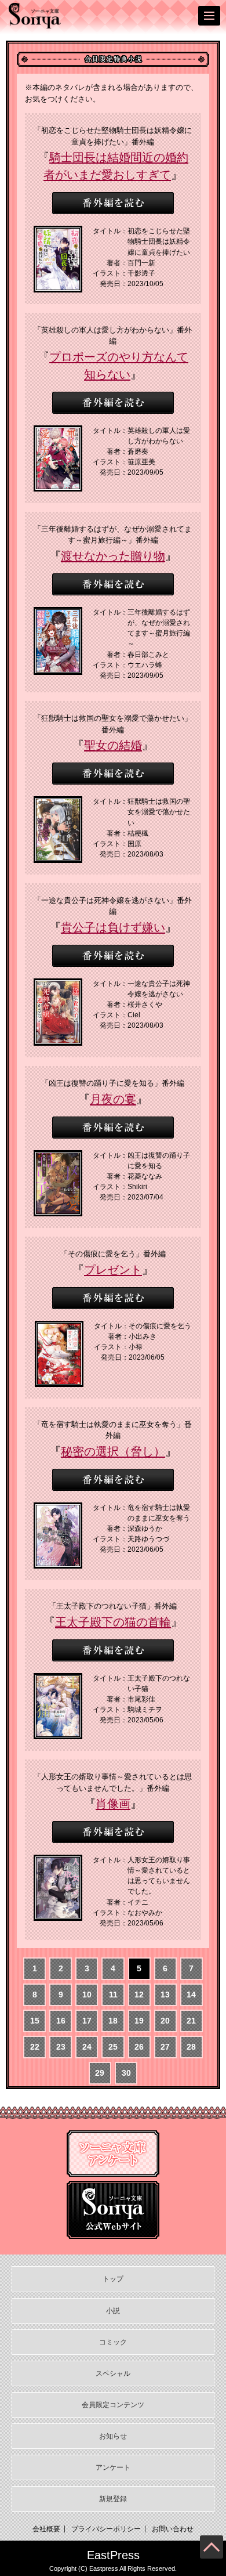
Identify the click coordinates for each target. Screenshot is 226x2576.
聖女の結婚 (113, 745)
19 (139, 2021)
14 (191, 1995)
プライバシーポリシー (106, 2529)
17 (87, 2021)
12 (139, 1995)
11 (113, 1995)
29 (100, 2073)
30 (126, 2073)
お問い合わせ (173, 2529)
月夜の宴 (113, 1099)
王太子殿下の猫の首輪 (113, 1622)
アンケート (113, 2467)
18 (113, 2021)
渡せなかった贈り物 (113, 556)
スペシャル (113, 2373)
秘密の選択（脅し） (113, 1451)
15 (35, 2021)
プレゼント (113, 1270)
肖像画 (113, 1804)
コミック (113, 2342)
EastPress (113, 2555)
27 (165, 2047)
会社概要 (46, 2529)
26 (139, 2047)
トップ (113, 2279)
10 (87, 1995)
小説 (113, 2311)
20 (165, 2021)
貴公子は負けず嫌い (113, 927)
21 (191, 2021)
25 (113, 2047)
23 (61, 2047)
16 (61, 2021)
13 (165, 1995)
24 (87, 2047)
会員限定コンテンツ (113, 2405)
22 (35, 2047)
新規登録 (113, 2499)
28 (191, 2047)
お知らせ (113, 2436)
